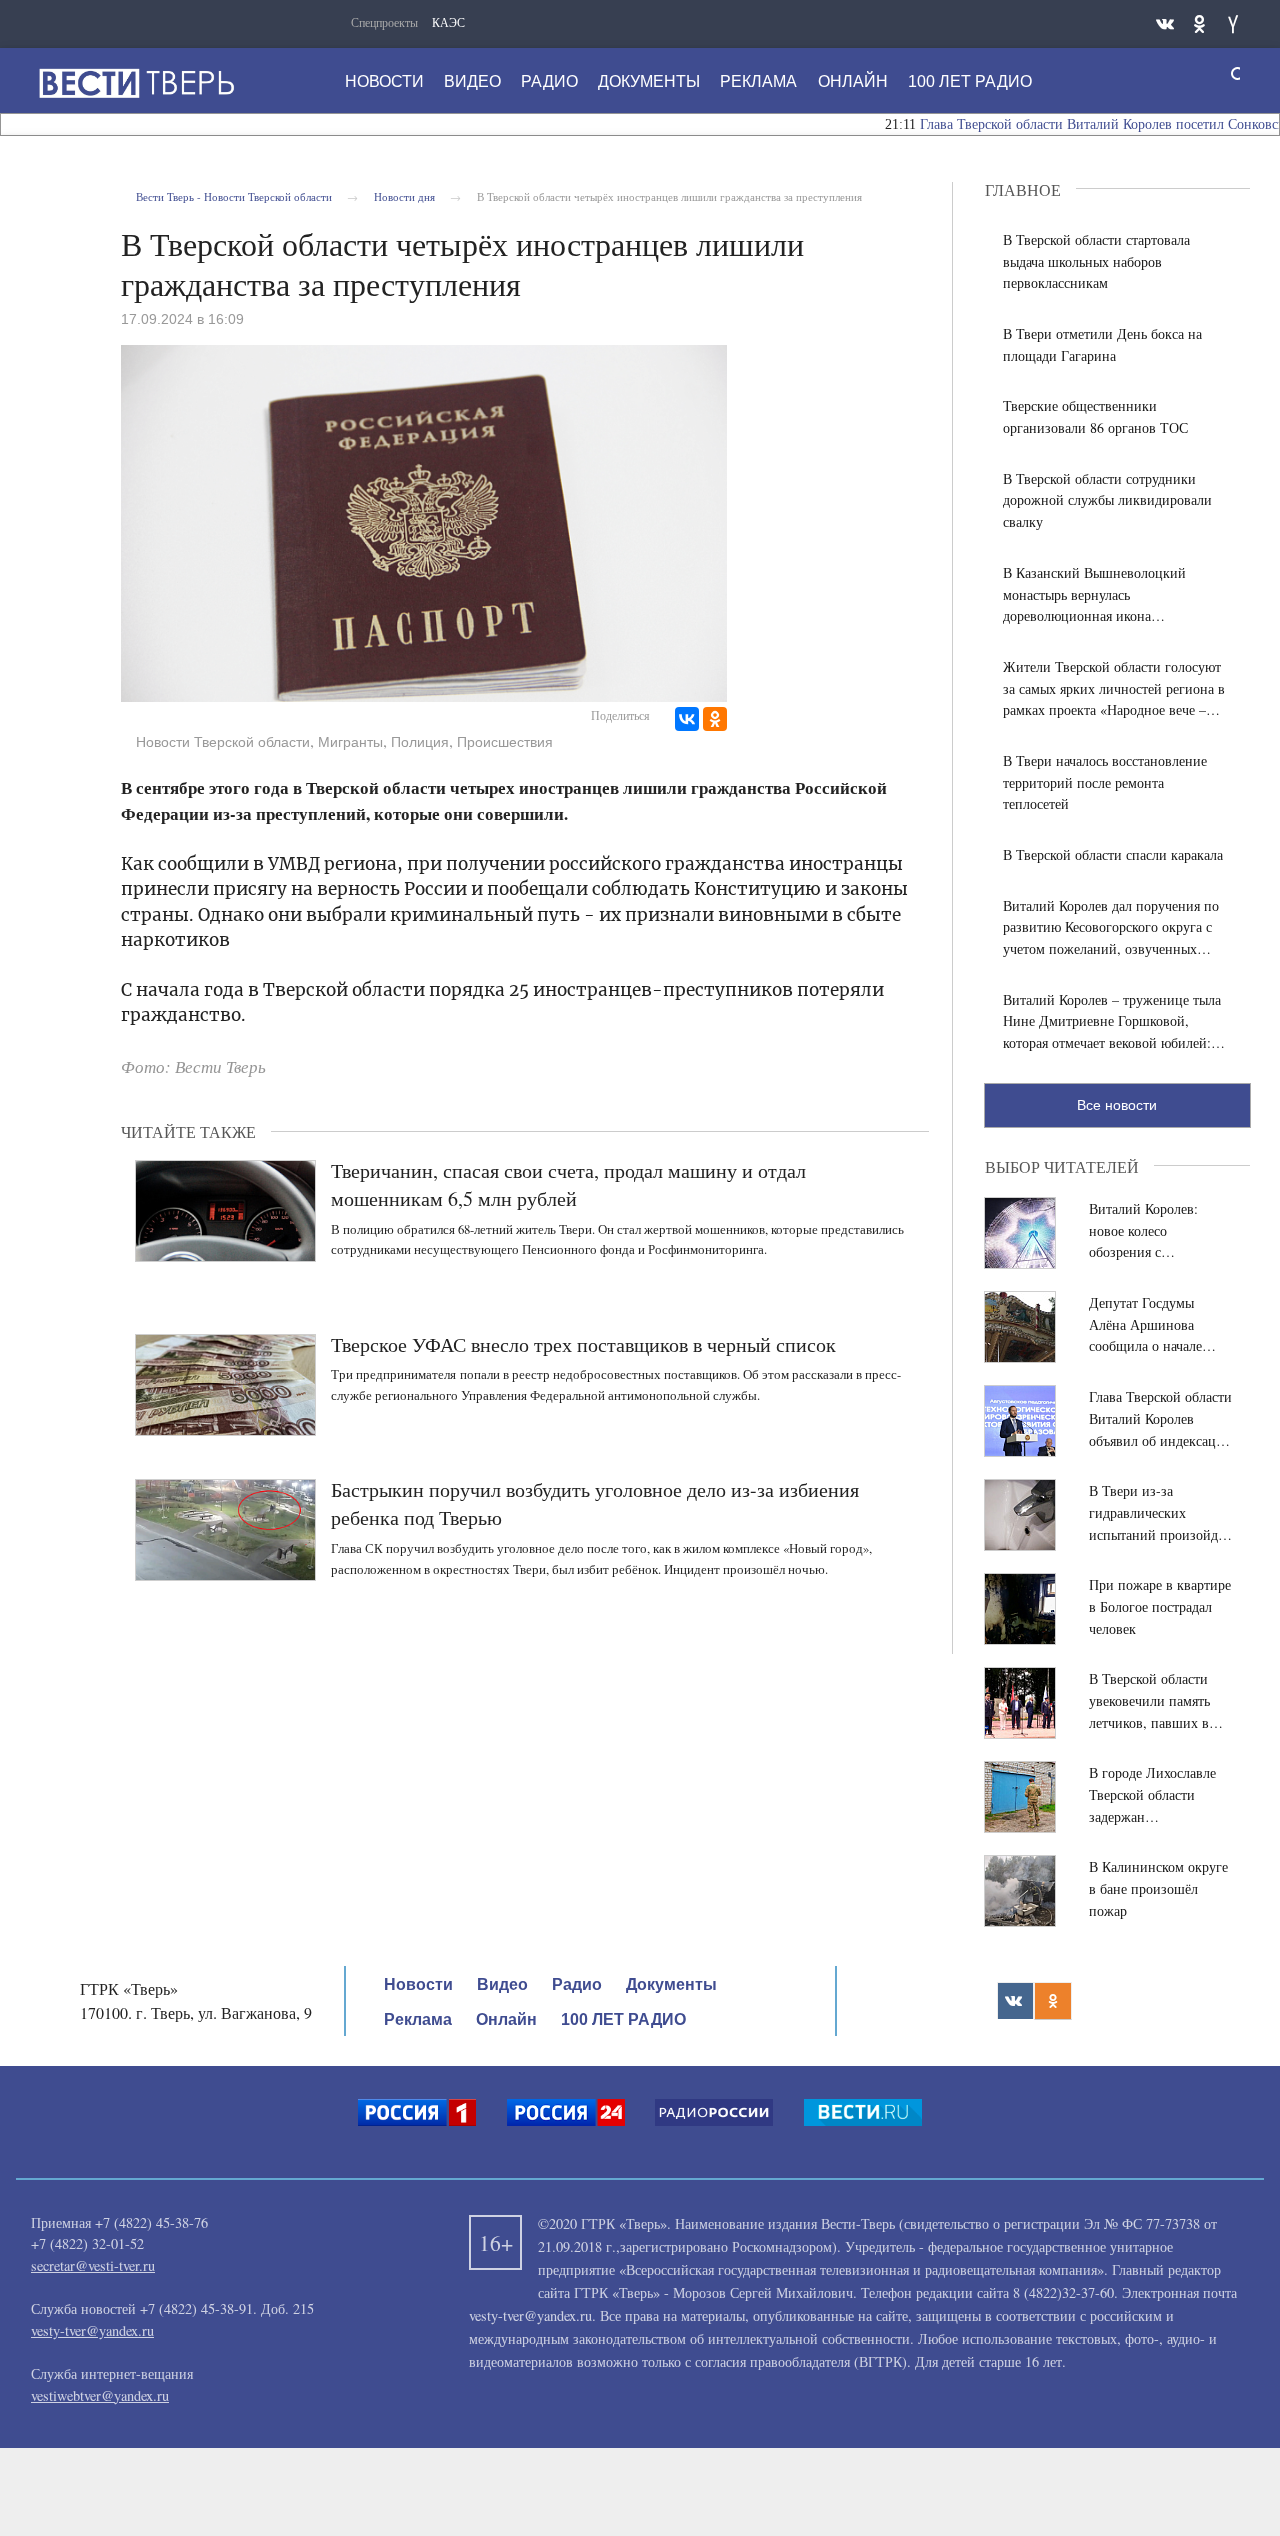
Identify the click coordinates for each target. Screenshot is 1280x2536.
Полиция (420, 742)
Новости (384, 81)
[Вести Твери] (136, 83)
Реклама (758, 81)
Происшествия (505, 742)
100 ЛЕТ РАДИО (970, 81)
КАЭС (448, 22)
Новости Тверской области (223, 742)
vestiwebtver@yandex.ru (100, 2395)
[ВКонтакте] (687, 719)
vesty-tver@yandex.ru (92, 2330)
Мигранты (350, 742)
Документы (649, 81)
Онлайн (853, 81)
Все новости (1117, 1105)
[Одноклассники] (715, 719)
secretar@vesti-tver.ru (93, 2265)
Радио (549, 81)
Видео (472, 81)
